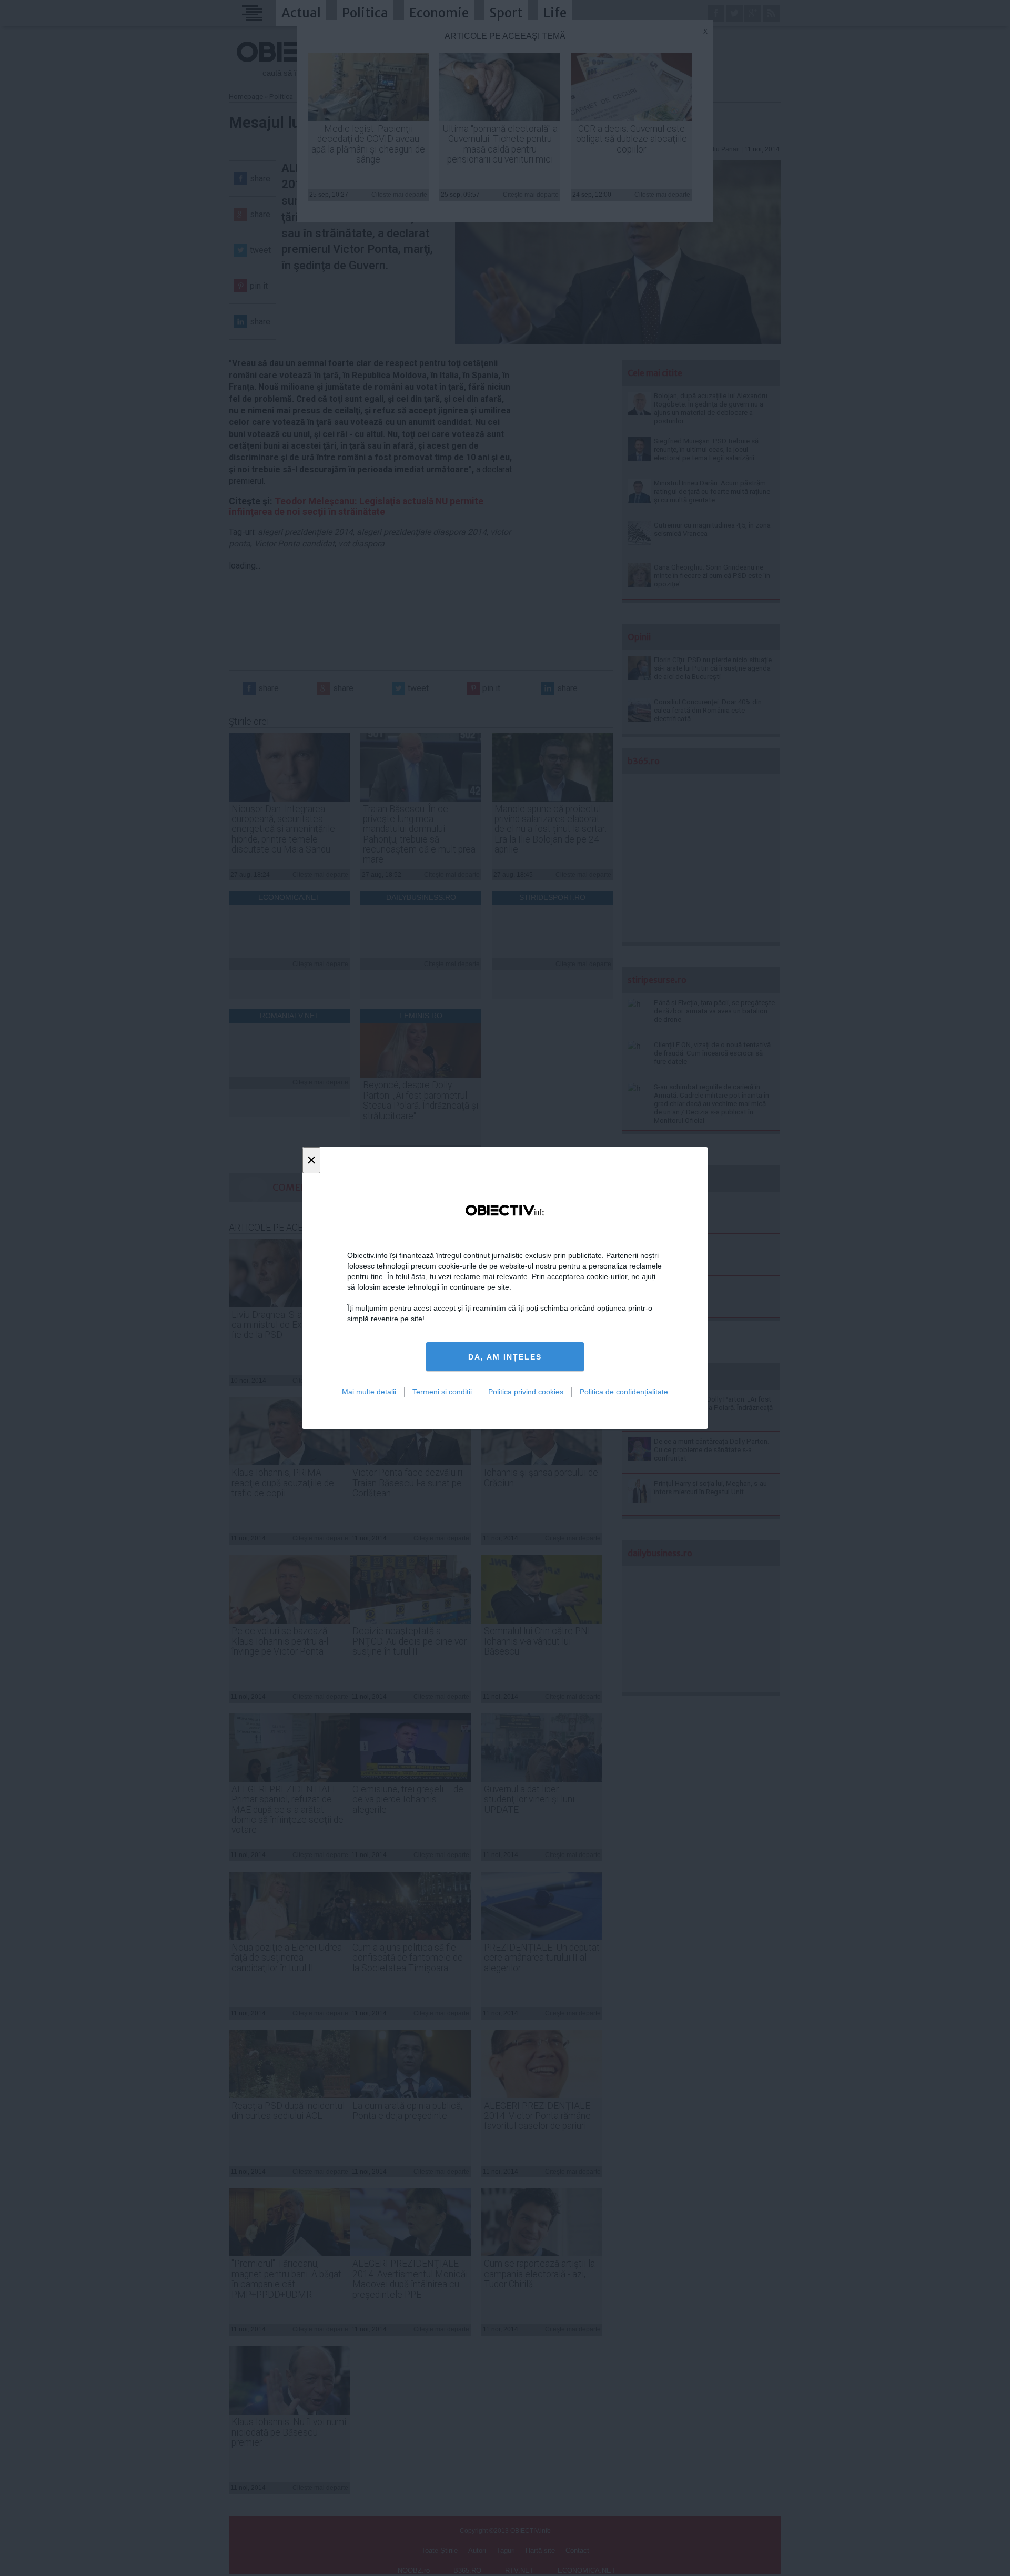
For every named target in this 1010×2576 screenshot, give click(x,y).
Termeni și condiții (442, 1392)
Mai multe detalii (369, 1392)
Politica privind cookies (526, 1392)
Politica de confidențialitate (624, 1392)
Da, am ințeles (505, 1357)
